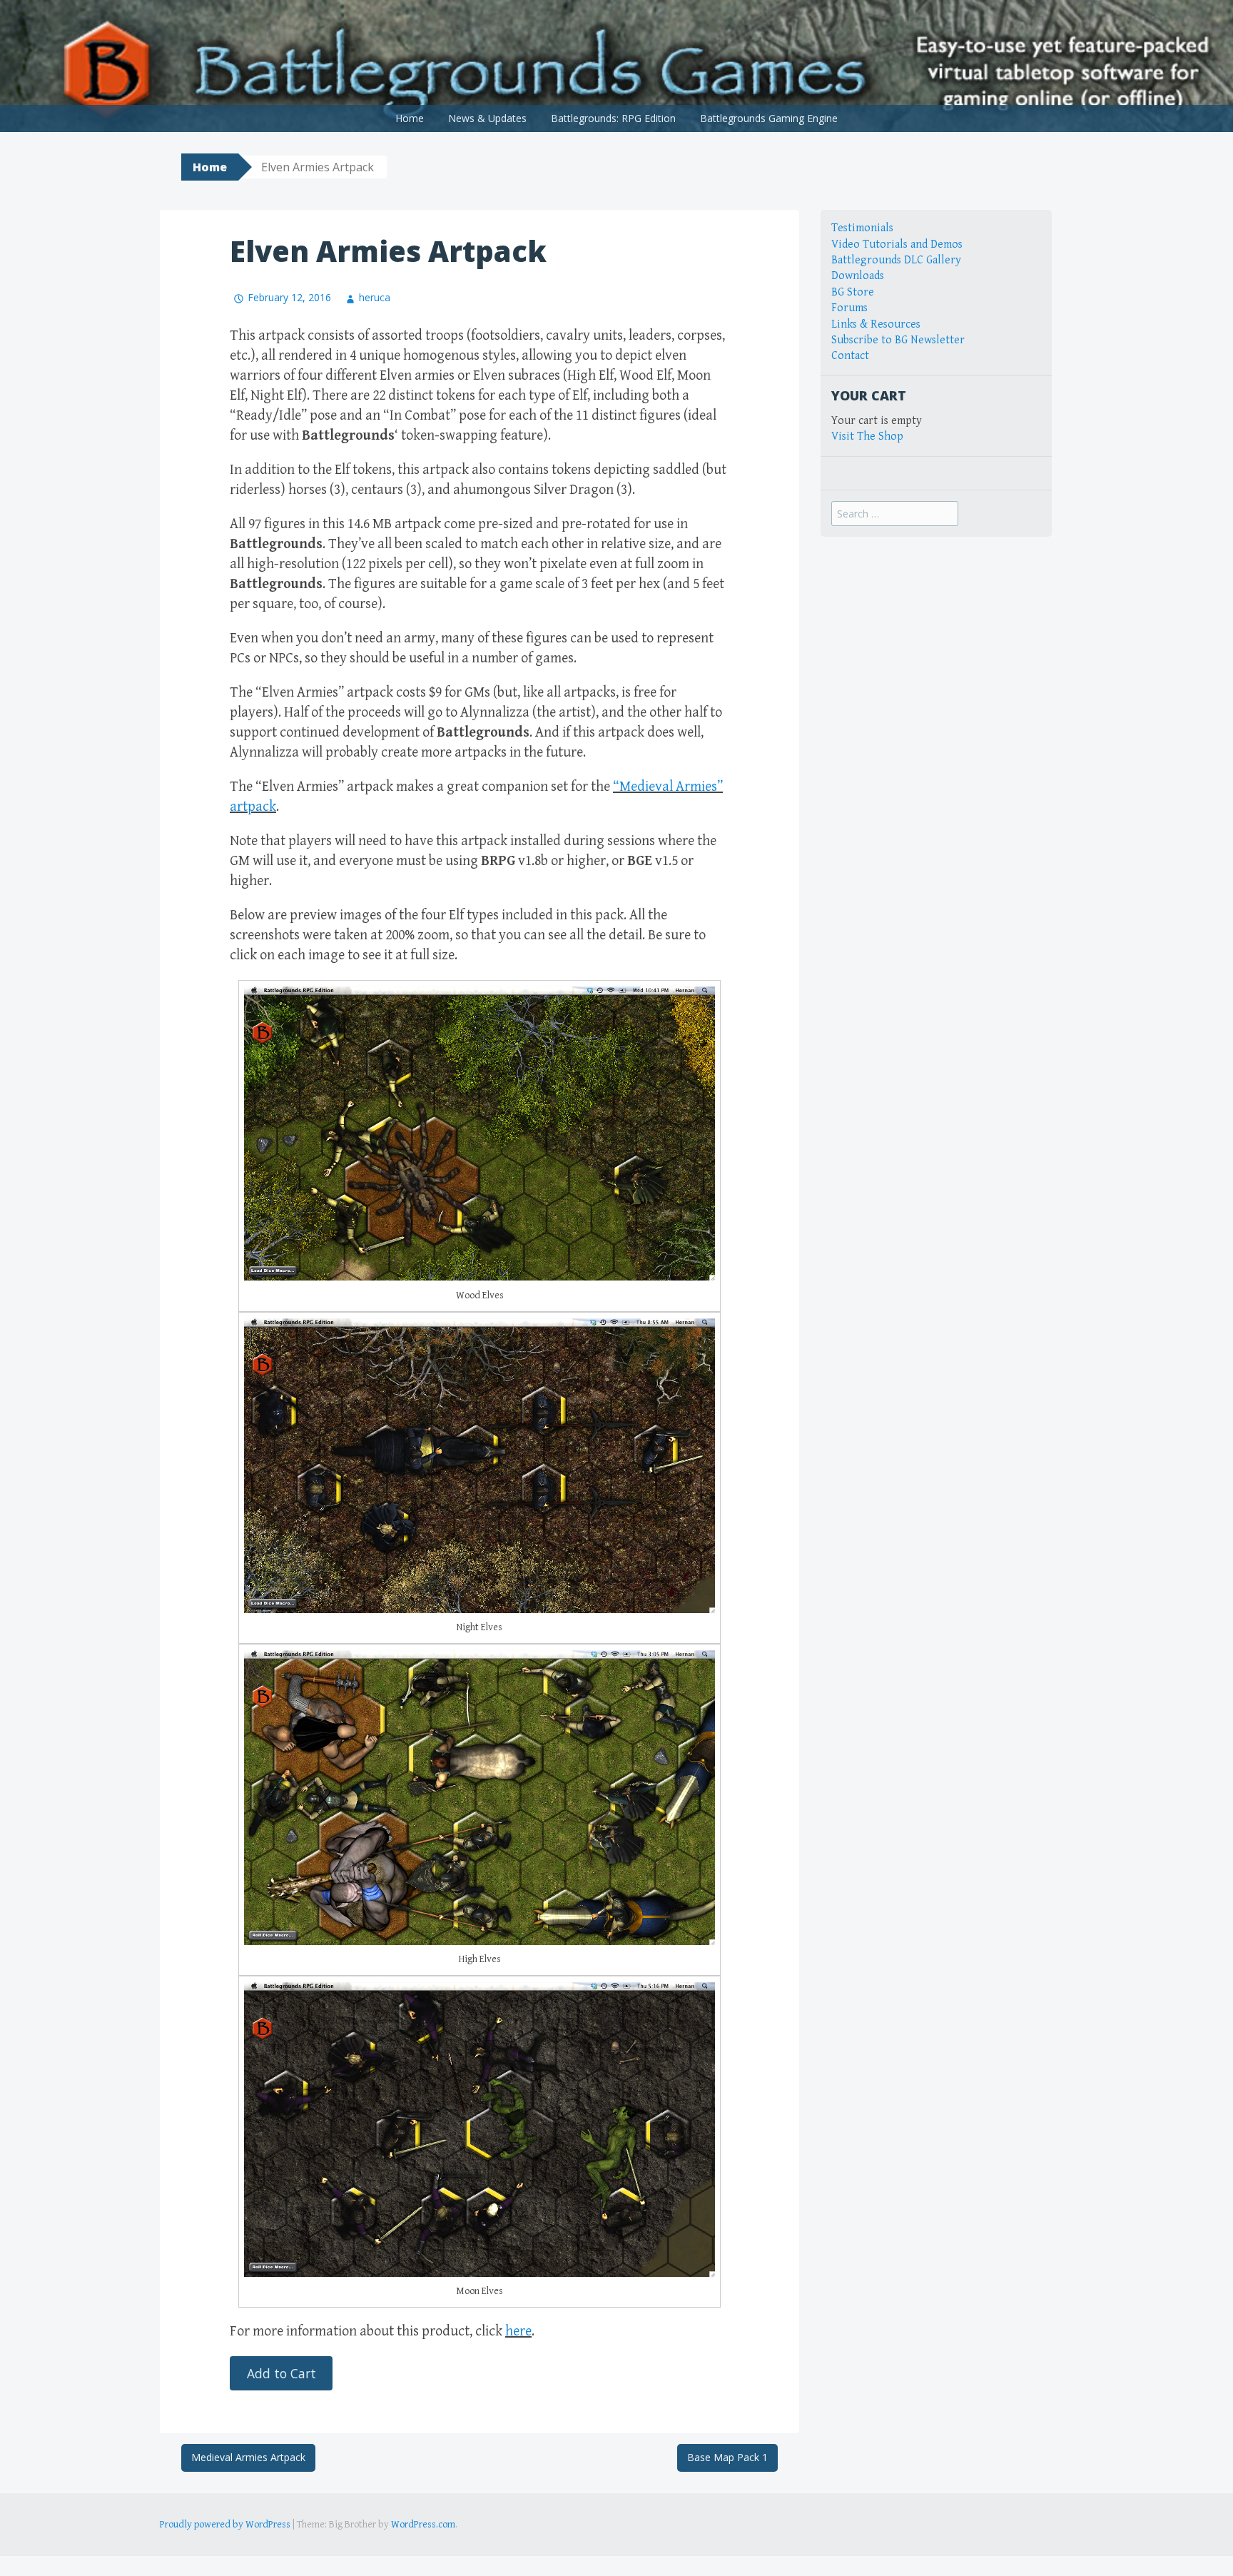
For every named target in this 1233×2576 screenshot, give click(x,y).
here (518, 2332)
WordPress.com (423, 2525)
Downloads (858, 276)
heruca (375, 297)
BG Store (853, 292)
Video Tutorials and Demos (897, 244)
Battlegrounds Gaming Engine (769, 118)
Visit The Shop (867, 436)
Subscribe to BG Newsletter (898, 340)
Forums (849, 308)
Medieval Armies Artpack (248, 2457)
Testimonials (862, 228)
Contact (850, 356)
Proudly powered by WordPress (225, 2525)
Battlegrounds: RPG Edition (613, 118)
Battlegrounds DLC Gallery (896, 260)
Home (410, 118)
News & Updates (487, 118)
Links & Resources (876, 324)
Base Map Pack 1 (727, 2457)
